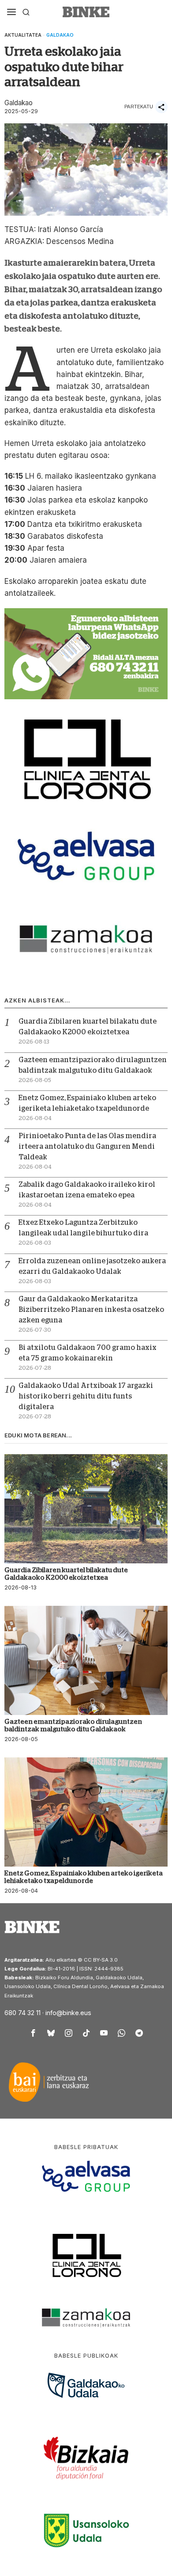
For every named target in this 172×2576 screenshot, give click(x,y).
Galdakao (60, 35)
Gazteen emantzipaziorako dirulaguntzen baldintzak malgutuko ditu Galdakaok (73, 1725)
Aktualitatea (23, 35)
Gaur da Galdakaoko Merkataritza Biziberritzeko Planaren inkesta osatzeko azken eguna (91, 1310)
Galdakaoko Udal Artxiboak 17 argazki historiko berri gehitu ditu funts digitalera (86, 1396)
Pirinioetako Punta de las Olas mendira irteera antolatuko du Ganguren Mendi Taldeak (87, 1147)
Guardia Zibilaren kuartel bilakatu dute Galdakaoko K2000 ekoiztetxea (66, 1574)
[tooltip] (33, 2033)
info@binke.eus (68, 2013)
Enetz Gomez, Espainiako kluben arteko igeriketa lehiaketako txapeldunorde (84, 1877)
